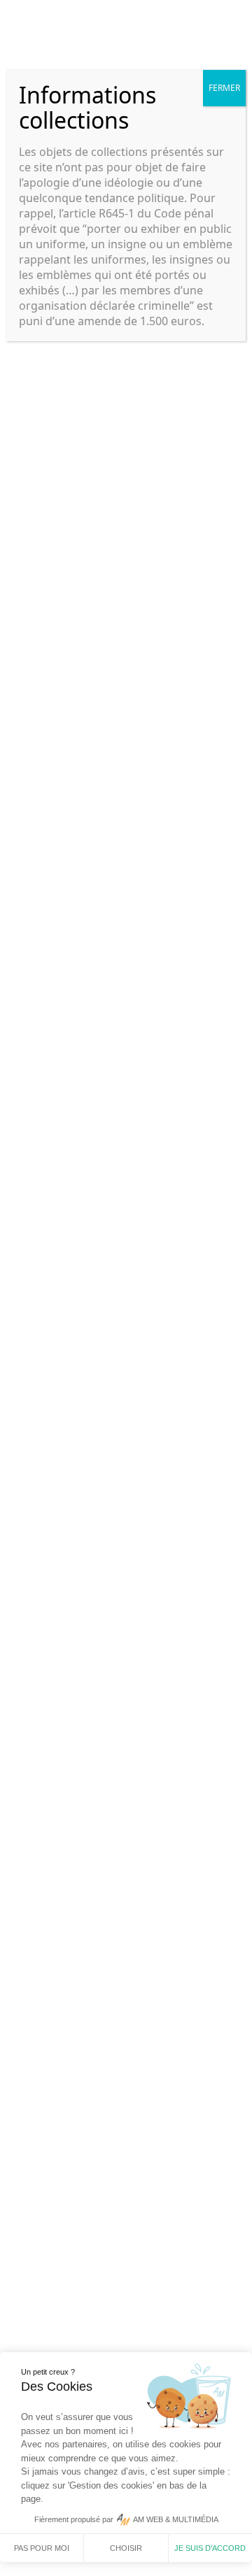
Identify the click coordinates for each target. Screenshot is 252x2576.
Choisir (126, 2548)
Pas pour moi (42, 2548)
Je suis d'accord (210, 2548)
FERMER (224, 88)
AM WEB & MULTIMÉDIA (176, 2519)
